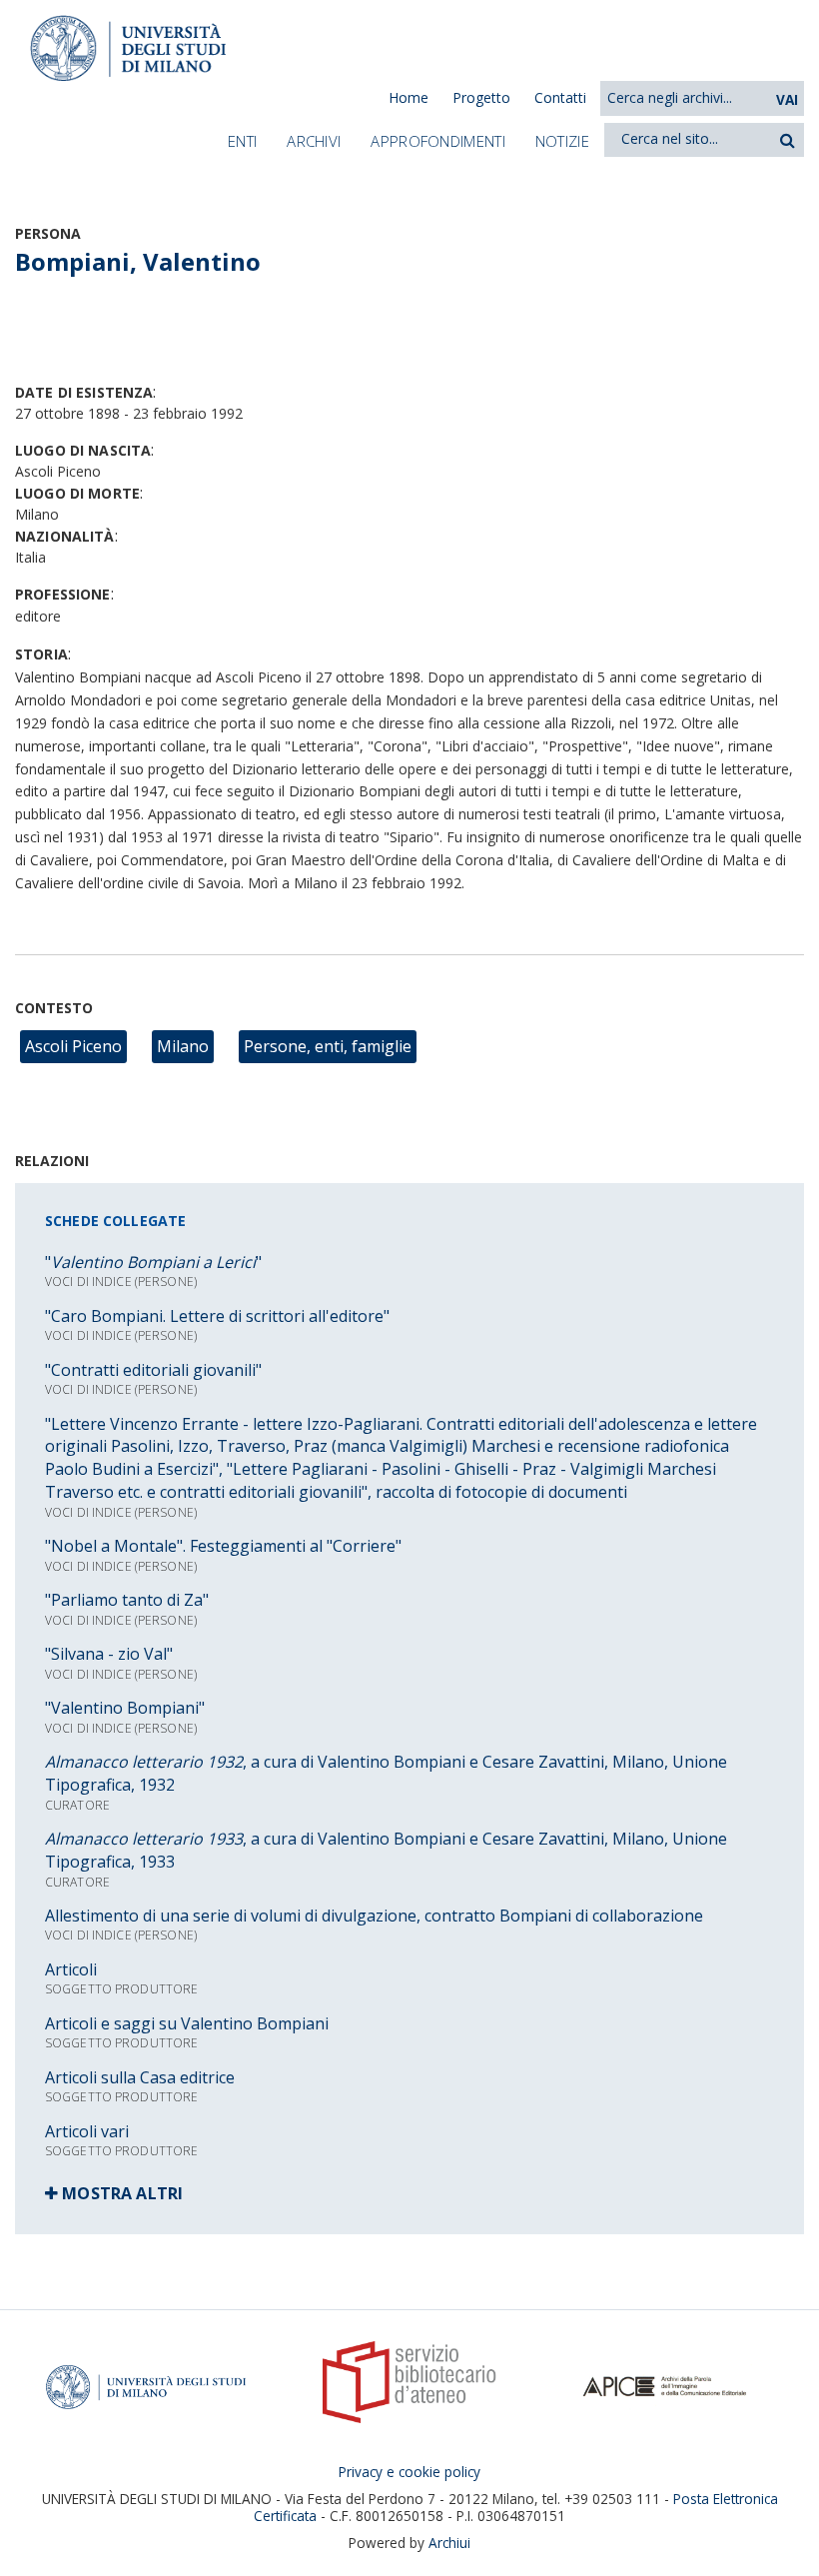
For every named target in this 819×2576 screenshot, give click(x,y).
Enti (242, 141)
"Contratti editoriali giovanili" (153, 1370)
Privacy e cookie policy (409, 2472)
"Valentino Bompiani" (125, 1708)
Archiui (449, 2543)
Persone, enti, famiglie (328, 1046)
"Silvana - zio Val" (109, 1654)
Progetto (481, 97)
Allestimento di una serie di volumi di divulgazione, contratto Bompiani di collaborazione (374, 1916)
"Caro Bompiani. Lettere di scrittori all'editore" (217, 1316)
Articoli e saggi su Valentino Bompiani (187, 2023)
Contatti (560, 97)
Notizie (562, 141)
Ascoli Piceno (73, 1046)
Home (409, 97)
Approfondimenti (438, 141)
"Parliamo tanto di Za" (127, 1600)
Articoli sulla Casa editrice (140, 2077)
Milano (183, 1046)
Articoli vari (87, 2131)
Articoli (71, 1969)
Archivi (314, 141)
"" (153, 1262)
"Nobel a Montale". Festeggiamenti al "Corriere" (223, 1546)
